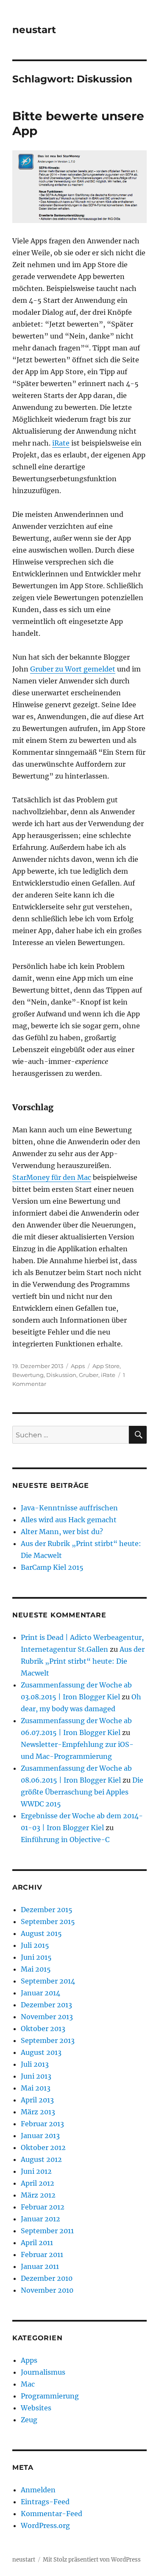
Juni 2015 (36, 1957)
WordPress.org (45, 2525)
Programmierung (50, 2396)
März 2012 (38, 2195)
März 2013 (38, 2112)
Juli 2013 (35, 2064)
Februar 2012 (43, 2207)
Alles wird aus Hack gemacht (69, 1520)
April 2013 (37, 2100)
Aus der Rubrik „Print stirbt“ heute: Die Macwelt (83, 1661)
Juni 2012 (36, 2171)
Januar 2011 (40, 2266)
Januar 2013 (40, 2136)
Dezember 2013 (46, 2005)
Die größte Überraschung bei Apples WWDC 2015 (82, 1792)
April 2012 (38, 2183)
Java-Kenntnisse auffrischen (69, 1508)
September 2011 (47, 2231)
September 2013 (48, 2040)
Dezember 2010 (47, 2278)
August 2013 (41, 2052)
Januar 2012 (40, 2219)
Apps (78, 1366)
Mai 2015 (36, 1969)
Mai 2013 (36, 2088)
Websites (36, 2408)
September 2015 (48, 1921)
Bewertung (28, 1375)
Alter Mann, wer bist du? (62, 1532)
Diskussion (61, 1375)
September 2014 (48, 1981)
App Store (106, 1366)
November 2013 (47, 2017)
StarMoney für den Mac (52, 1177)
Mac (28, 2384)
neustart (34, 30)
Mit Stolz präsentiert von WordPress (92, 2560)
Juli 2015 (35, 1945)
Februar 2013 (42, 2124)
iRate (61, 443)
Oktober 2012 (43, 2147)
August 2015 (41, 1933)
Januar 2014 (40, 1993)
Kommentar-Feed (52, 2514)
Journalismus (43, 2372)
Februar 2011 (42, 2254)
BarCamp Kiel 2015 (52, 1567)
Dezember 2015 (47, 1910)
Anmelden (38, 2490)
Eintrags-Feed (45, 2502)
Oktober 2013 (43, 2029)
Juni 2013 (36, 2076)
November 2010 (47, 2290)
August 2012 (41, 2159)
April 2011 (37, 2243)
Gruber (89, 1375)
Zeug (29, 2420)
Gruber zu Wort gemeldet (73, 669)
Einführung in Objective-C (65, 1840)
